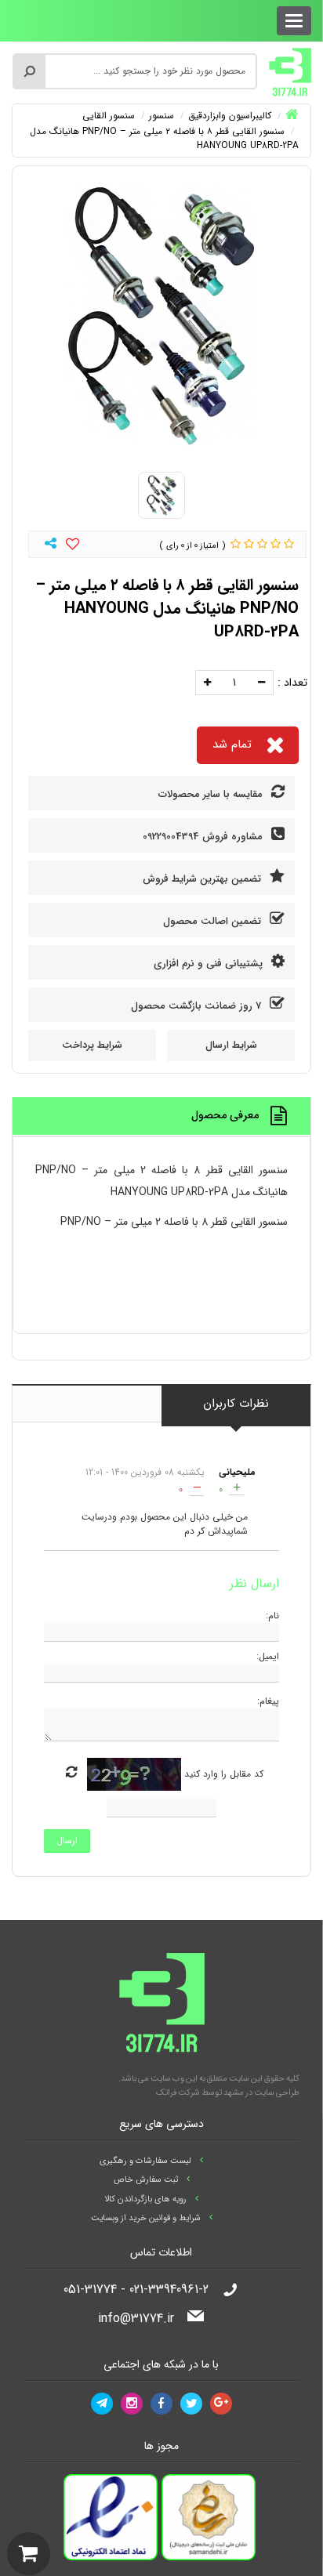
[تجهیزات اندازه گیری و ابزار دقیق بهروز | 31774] (290, 71)
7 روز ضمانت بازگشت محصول (198, 1006)
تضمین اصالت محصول (214, 921)
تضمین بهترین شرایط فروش (203, 879)
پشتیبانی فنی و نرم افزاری (210, 964)
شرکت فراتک (178, 2093)
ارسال (67, 1841)
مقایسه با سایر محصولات (212, 794)
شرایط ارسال (231, 1045)
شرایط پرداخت (92, 1045)
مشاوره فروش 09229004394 (204, 837)
